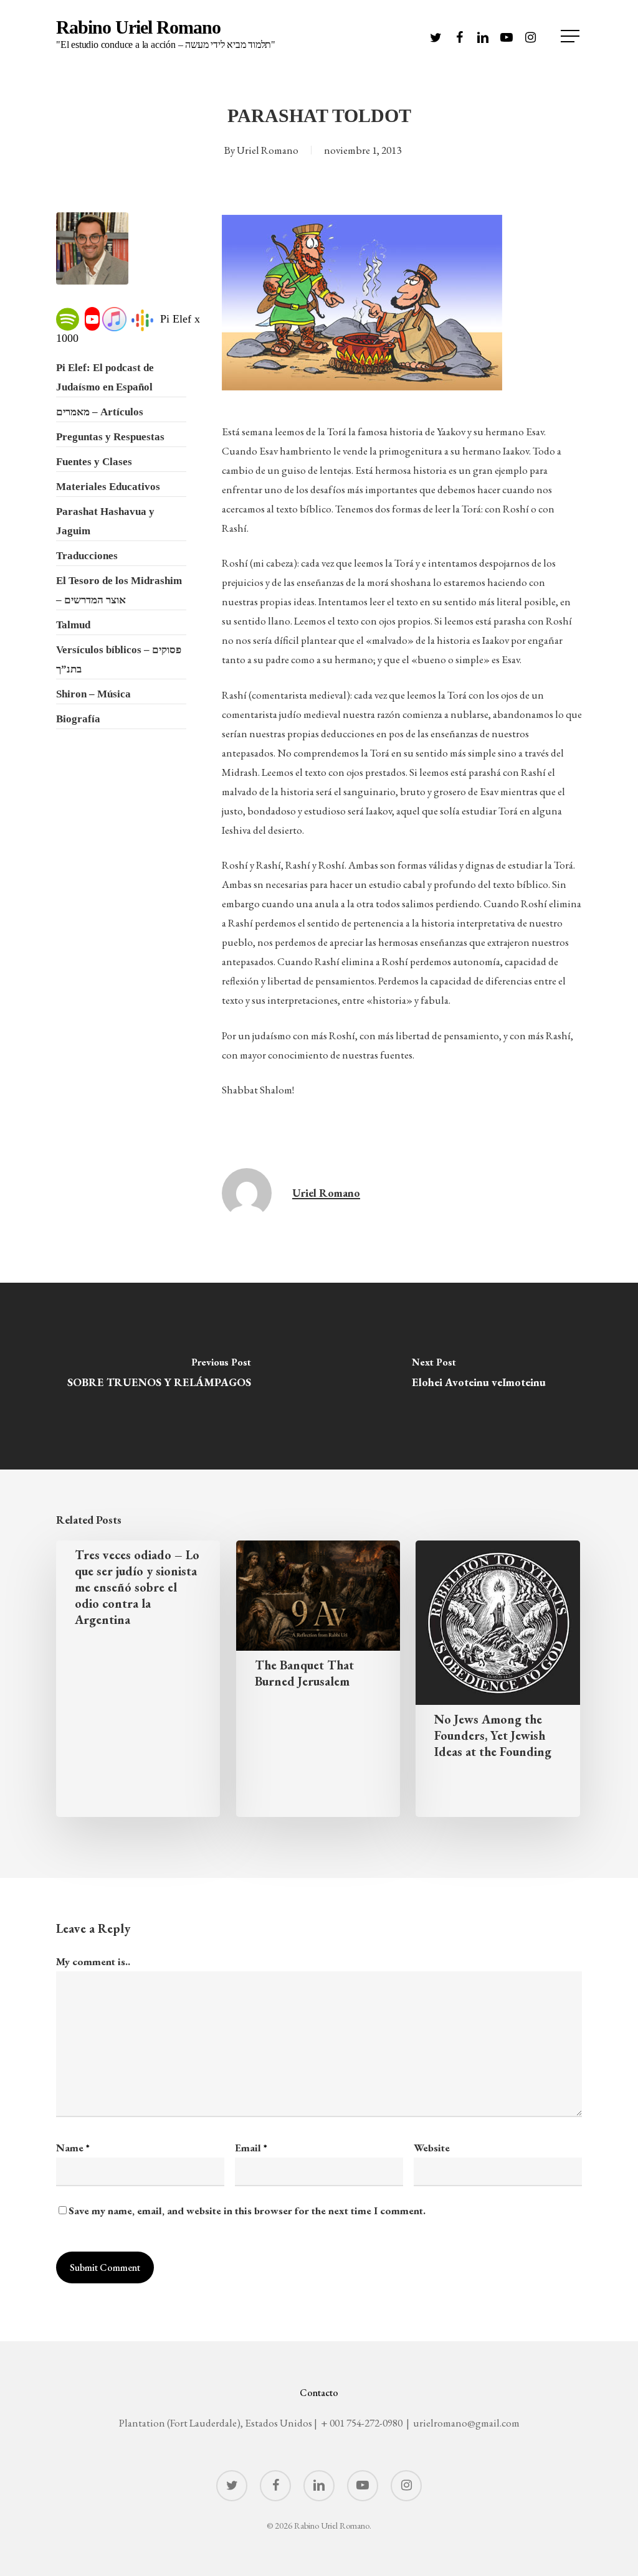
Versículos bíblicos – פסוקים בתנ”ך (119, 659)
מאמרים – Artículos (100, 412)
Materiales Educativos (108, 487)
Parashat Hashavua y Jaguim (105, 521)
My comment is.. (93, 1961)
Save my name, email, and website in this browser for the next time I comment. (247, 2210)
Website (432, 2148)
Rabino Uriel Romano (166, 34)
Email (251, 2148)
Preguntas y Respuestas (110, 437)
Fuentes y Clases (94, 462)
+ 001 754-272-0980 (362, 2423)
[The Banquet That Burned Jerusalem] (318, 1679)
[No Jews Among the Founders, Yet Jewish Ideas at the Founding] (498, 1679)
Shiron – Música (93, 694)
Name (73, 2148)
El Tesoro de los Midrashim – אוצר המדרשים (119, 590)
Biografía (78, 719)
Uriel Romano (268, 150)
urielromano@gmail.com (466, 2423)
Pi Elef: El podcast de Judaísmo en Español (105, 377)
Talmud (73, 625)
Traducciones (87, 556)
